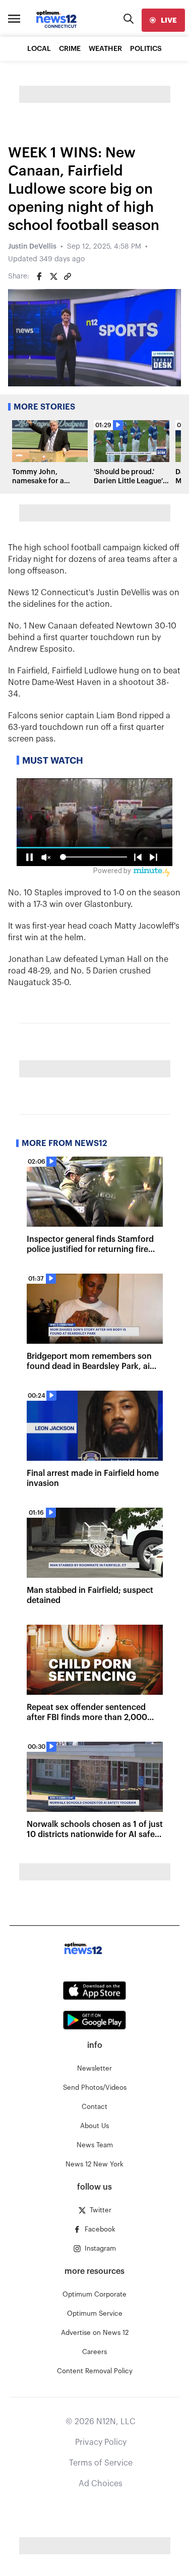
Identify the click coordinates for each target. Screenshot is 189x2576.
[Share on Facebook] (39, 276)
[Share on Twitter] (53, 276)
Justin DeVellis (32, 247)
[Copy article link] (68, 276)
